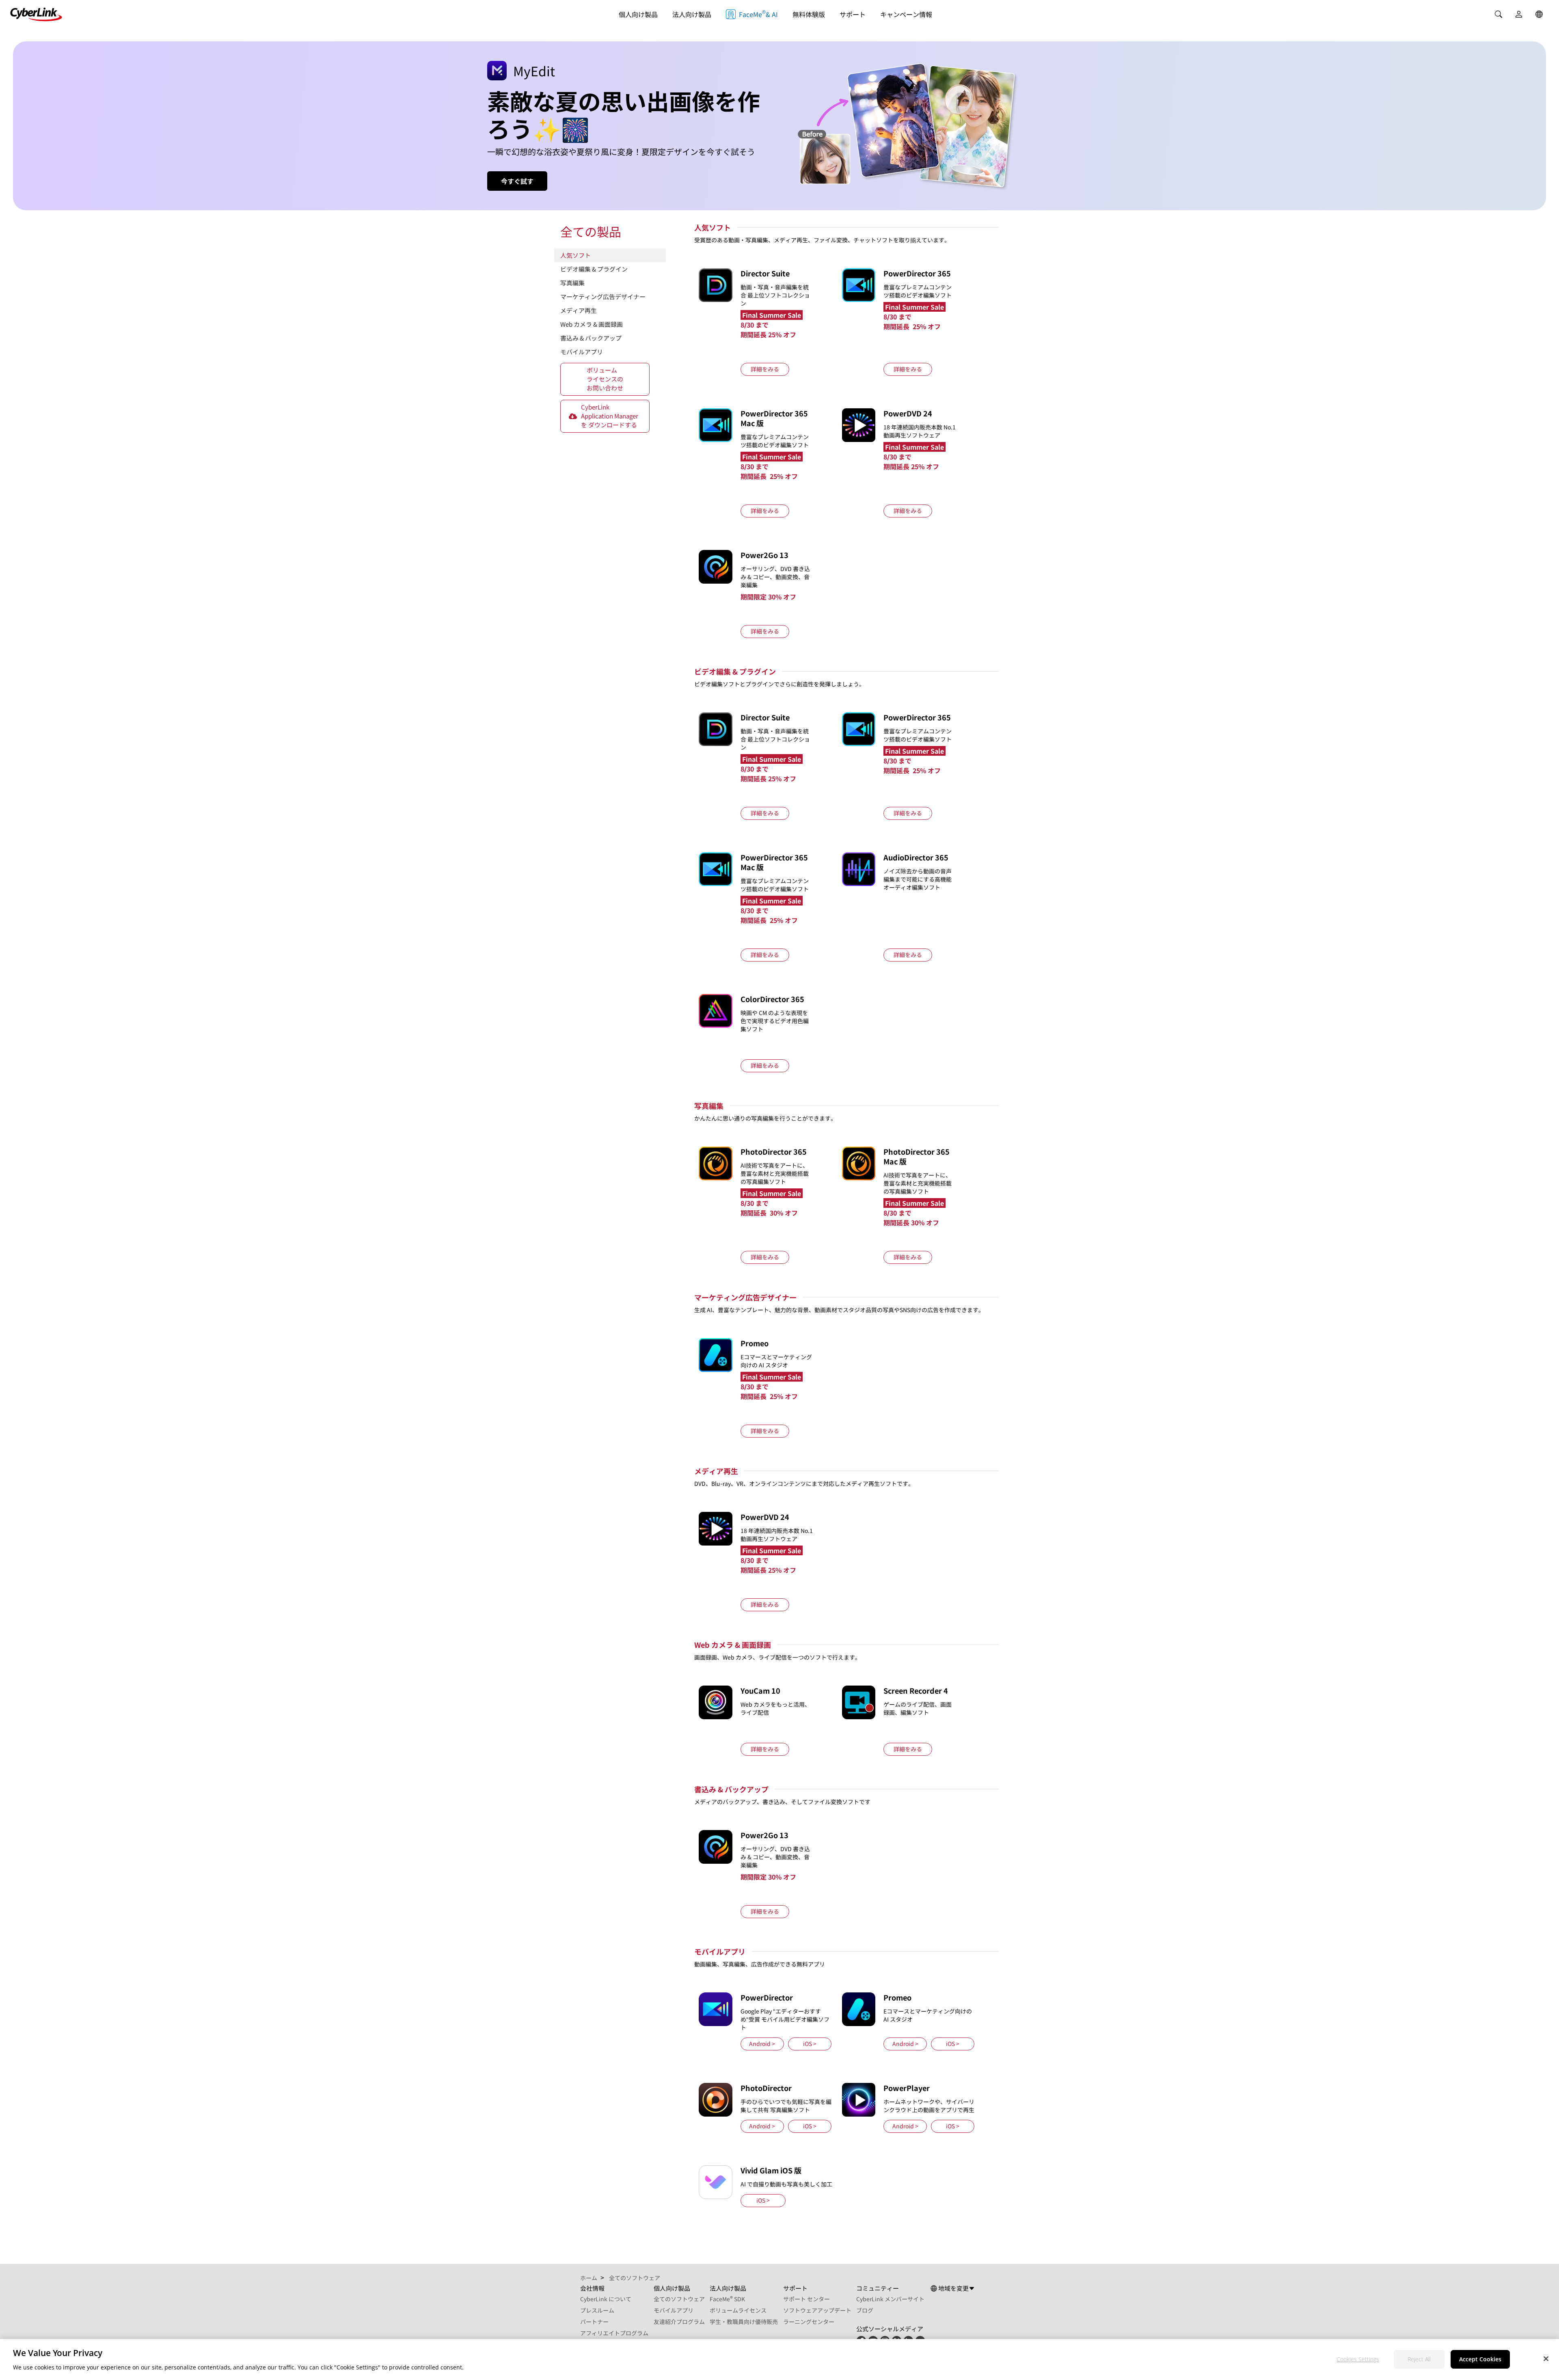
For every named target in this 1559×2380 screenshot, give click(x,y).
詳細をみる (765, 369)
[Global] (1539, 14)
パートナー (594, 2322)
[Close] (1546, 2358)
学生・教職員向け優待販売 (744, 2322)
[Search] (1499, 14)
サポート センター (806, 2299)
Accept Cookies (1480, 2359)
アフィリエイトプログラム (614, 2333)
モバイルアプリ (674, 2310)
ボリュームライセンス (738, 2310)
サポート (853, 14)
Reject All (1419, 2359)
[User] (1519, 14)
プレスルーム (597, 2310)
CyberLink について (606, 2299)
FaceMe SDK (727, 2299)
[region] (779, 2360)
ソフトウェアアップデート (817, 2310)
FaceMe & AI (758, 14)
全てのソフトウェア (679, 2299)
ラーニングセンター (809, 2322)
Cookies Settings (1358, 2359)
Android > (762, 2044)
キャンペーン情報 (906, 14)
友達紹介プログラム (679, 2322)
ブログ (865, 2310)
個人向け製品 (638, 14)
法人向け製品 (692, 14)
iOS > (810, 2044)
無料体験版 (809, 14)
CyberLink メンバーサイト (890, 2299)
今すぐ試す (517, 181)
